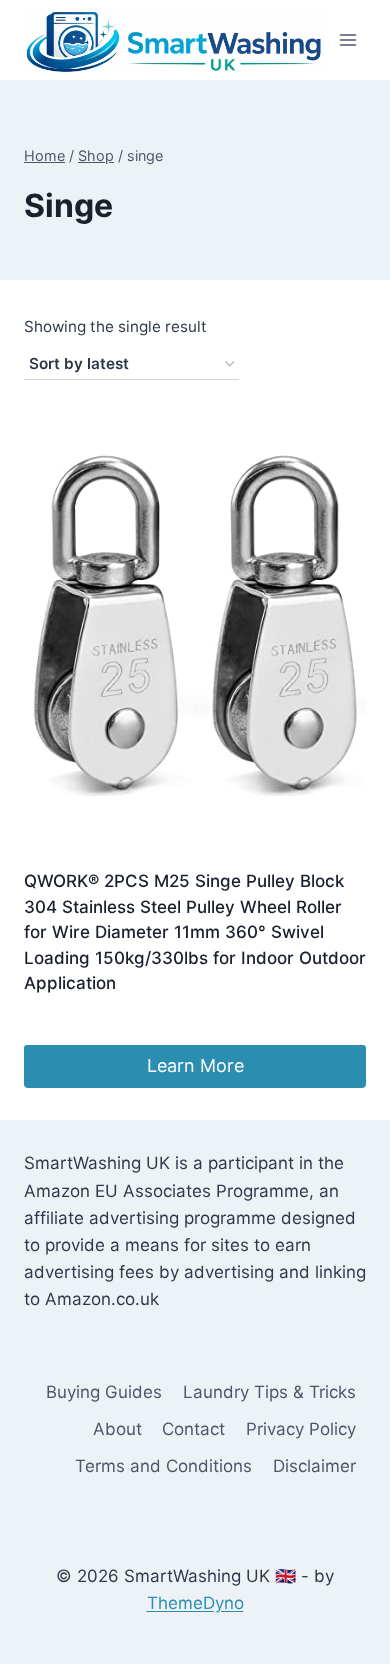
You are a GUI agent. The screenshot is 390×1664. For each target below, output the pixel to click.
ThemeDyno (195, 1603)
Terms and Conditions (163, 1466)
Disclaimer (314, 1466)
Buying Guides (104, 1392)
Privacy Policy (301, 1429)
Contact (193, 1429)
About (117, 1429)
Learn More (195, 1065)
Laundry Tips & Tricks (269, 1392)
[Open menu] (347, 39)
